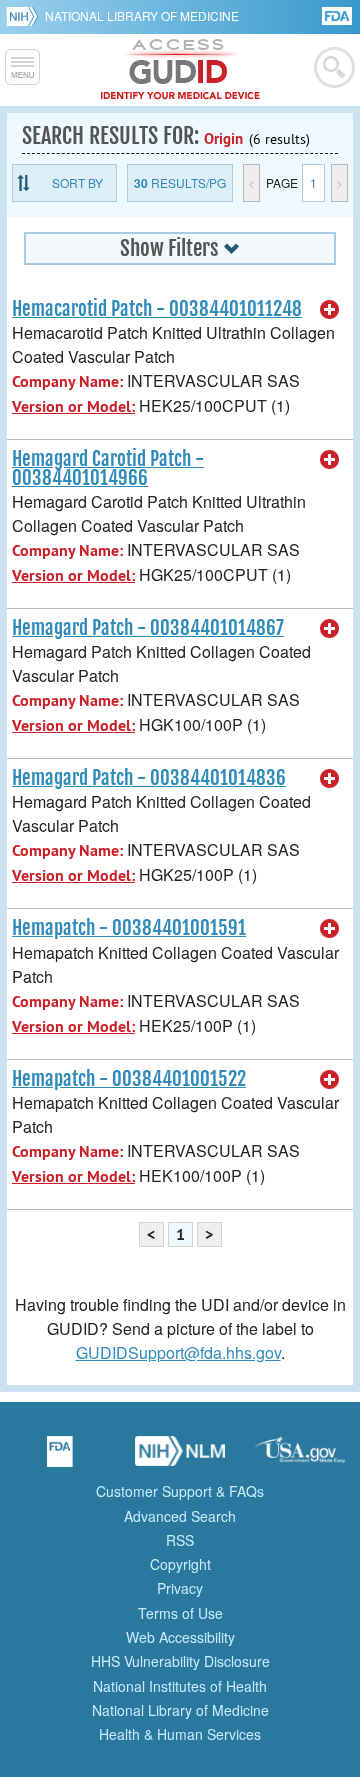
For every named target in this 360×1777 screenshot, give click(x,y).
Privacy (180, 1588)
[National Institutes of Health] (25, 16)
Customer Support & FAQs (180, 1491)
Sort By (77, 182)
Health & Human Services (180, 1734)
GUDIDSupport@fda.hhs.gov (178, 1352)
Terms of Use (180, 1613)
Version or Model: (73, 406)
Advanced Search (180, 1516)
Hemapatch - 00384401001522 (129, 1079)
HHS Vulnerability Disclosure (180, 1661)
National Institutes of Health (180, 1686)
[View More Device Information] (330, 310)
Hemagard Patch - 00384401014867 (148, 628)
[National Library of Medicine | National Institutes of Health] (180, 1458)
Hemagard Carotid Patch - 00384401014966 (108, 468)
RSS (180, 1540)
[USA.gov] (300, 1458)
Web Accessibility (180, 1637)
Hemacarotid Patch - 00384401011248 (157, 309)
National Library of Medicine (142, 15)
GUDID (180, 70)
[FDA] (338, 14)
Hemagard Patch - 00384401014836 (149, 778)
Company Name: (67, 381)
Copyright (180, 1564)
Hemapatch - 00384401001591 (129, 928)
